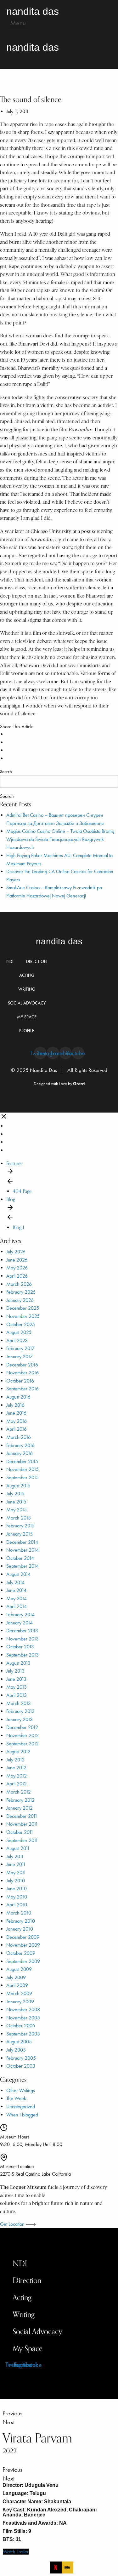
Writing (24, 2314)
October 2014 (20, 1558)
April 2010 (17, 1905)
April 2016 (17, 1429)
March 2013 (19, 1703)
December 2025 (23, 1308)
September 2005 (23, 2034)
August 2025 (19, 1332)
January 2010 (20, 1929)
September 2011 (22, 1840)
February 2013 (20, 1711)
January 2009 (20, 2002)
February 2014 (20, 1614)
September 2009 (23, 1961)
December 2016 (22, 1365)
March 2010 (19, 1913)
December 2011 (22, 1816)
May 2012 (17, 1776)
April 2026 (17, 1276)
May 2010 (17, 1897)
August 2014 (18, 1574)
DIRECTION (37, 962)
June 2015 (16, 1502)
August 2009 (19, 1969)
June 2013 (16, 1679)
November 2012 (22, 1735)
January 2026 (20, 1300)
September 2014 (22, 1566)
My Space (28, 2348)
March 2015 (19, 1518)
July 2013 (15, 1671)
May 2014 (17, 1598)
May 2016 (17, 1421)
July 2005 (16, 2050)
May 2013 (17, 1687)
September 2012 (22, 1744)
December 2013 (22, 1631)
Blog (11, 1199)
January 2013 (20, 1719)
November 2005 (23, 2018)
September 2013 (22, 1655)
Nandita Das (33, 11)
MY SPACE (27, 1017)
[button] (18, 23)
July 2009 (16, 1977)
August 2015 (18, 1486)
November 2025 (23, 1316)
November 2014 (22, 1550)
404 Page (22, 1191)
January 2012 (20, 1808)
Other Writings (21, 2090)
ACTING (27, 975)
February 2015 (20, 1526)
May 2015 (17, 1510)
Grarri (79, 1084)
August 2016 (18, 1397)
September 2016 (22, 1389)
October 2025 (21, 1324)
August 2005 (19, 2042)
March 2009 (19, 1993)
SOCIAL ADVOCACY (27, 1003)
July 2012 (15, 1760)
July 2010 (16, 1881)
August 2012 (18, 1752)
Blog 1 (18, 1227)
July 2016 (15, 1405)
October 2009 (21, 1953)
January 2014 (20, 1623)
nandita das (59, 941)
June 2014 (16, 1590)
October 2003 (21, 2066)
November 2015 (22, 1469)
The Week (16, 2098)
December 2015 (22, 1461)
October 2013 (20, 1647)
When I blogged (22, 2115)
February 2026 (21, 1292)
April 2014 (17, 1606)
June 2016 (16, 1413)
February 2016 (20, 1445)
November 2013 (22, 1639)
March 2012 (19, 1792)
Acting (22, 2297)
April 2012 (17, 1784)
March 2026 (19, 1284)
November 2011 (22, 1824)
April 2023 (17, 1340)
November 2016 (22, 1373)
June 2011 (16, 1864)
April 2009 (17, 1985)
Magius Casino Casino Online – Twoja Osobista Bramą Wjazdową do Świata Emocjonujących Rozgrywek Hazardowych (60, 839)
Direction (27, 2280)
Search (6, 772)
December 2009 (23, 1937)
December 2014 (22, 1542)
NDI (10, 962)
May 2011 (16, 1872)
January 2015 (20, 1534)
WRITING (27, 989)
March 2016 (19, 1437)
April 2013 (17, 1695)
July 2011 (15, 1856)
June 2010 (17, 1889)
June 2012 (16, 1768)
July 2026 (16, 1252)
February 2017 (20, 1348)
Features (14, 1163)
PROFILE (27, 1031)
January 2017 (20, 1357)
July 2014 (15, 1582)
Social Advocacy (37, 2331)
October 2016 (20, 1381)
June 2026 (17, 1260)
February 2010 (21, 1921)
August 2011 (18, 1848)
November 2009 (23, 1945)
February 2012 (20, 1800)
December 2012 (22, 1727)
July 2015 (15, 1494)
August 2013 (18, 1663)
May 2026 (17, 1268)
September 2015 (22, 1477)
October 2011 (20, 1832)
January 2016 (20, 1453)
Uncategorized (21, 2107)
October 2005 (21, 2026)
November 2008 (23, 2009)
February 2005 (21, 2058)
